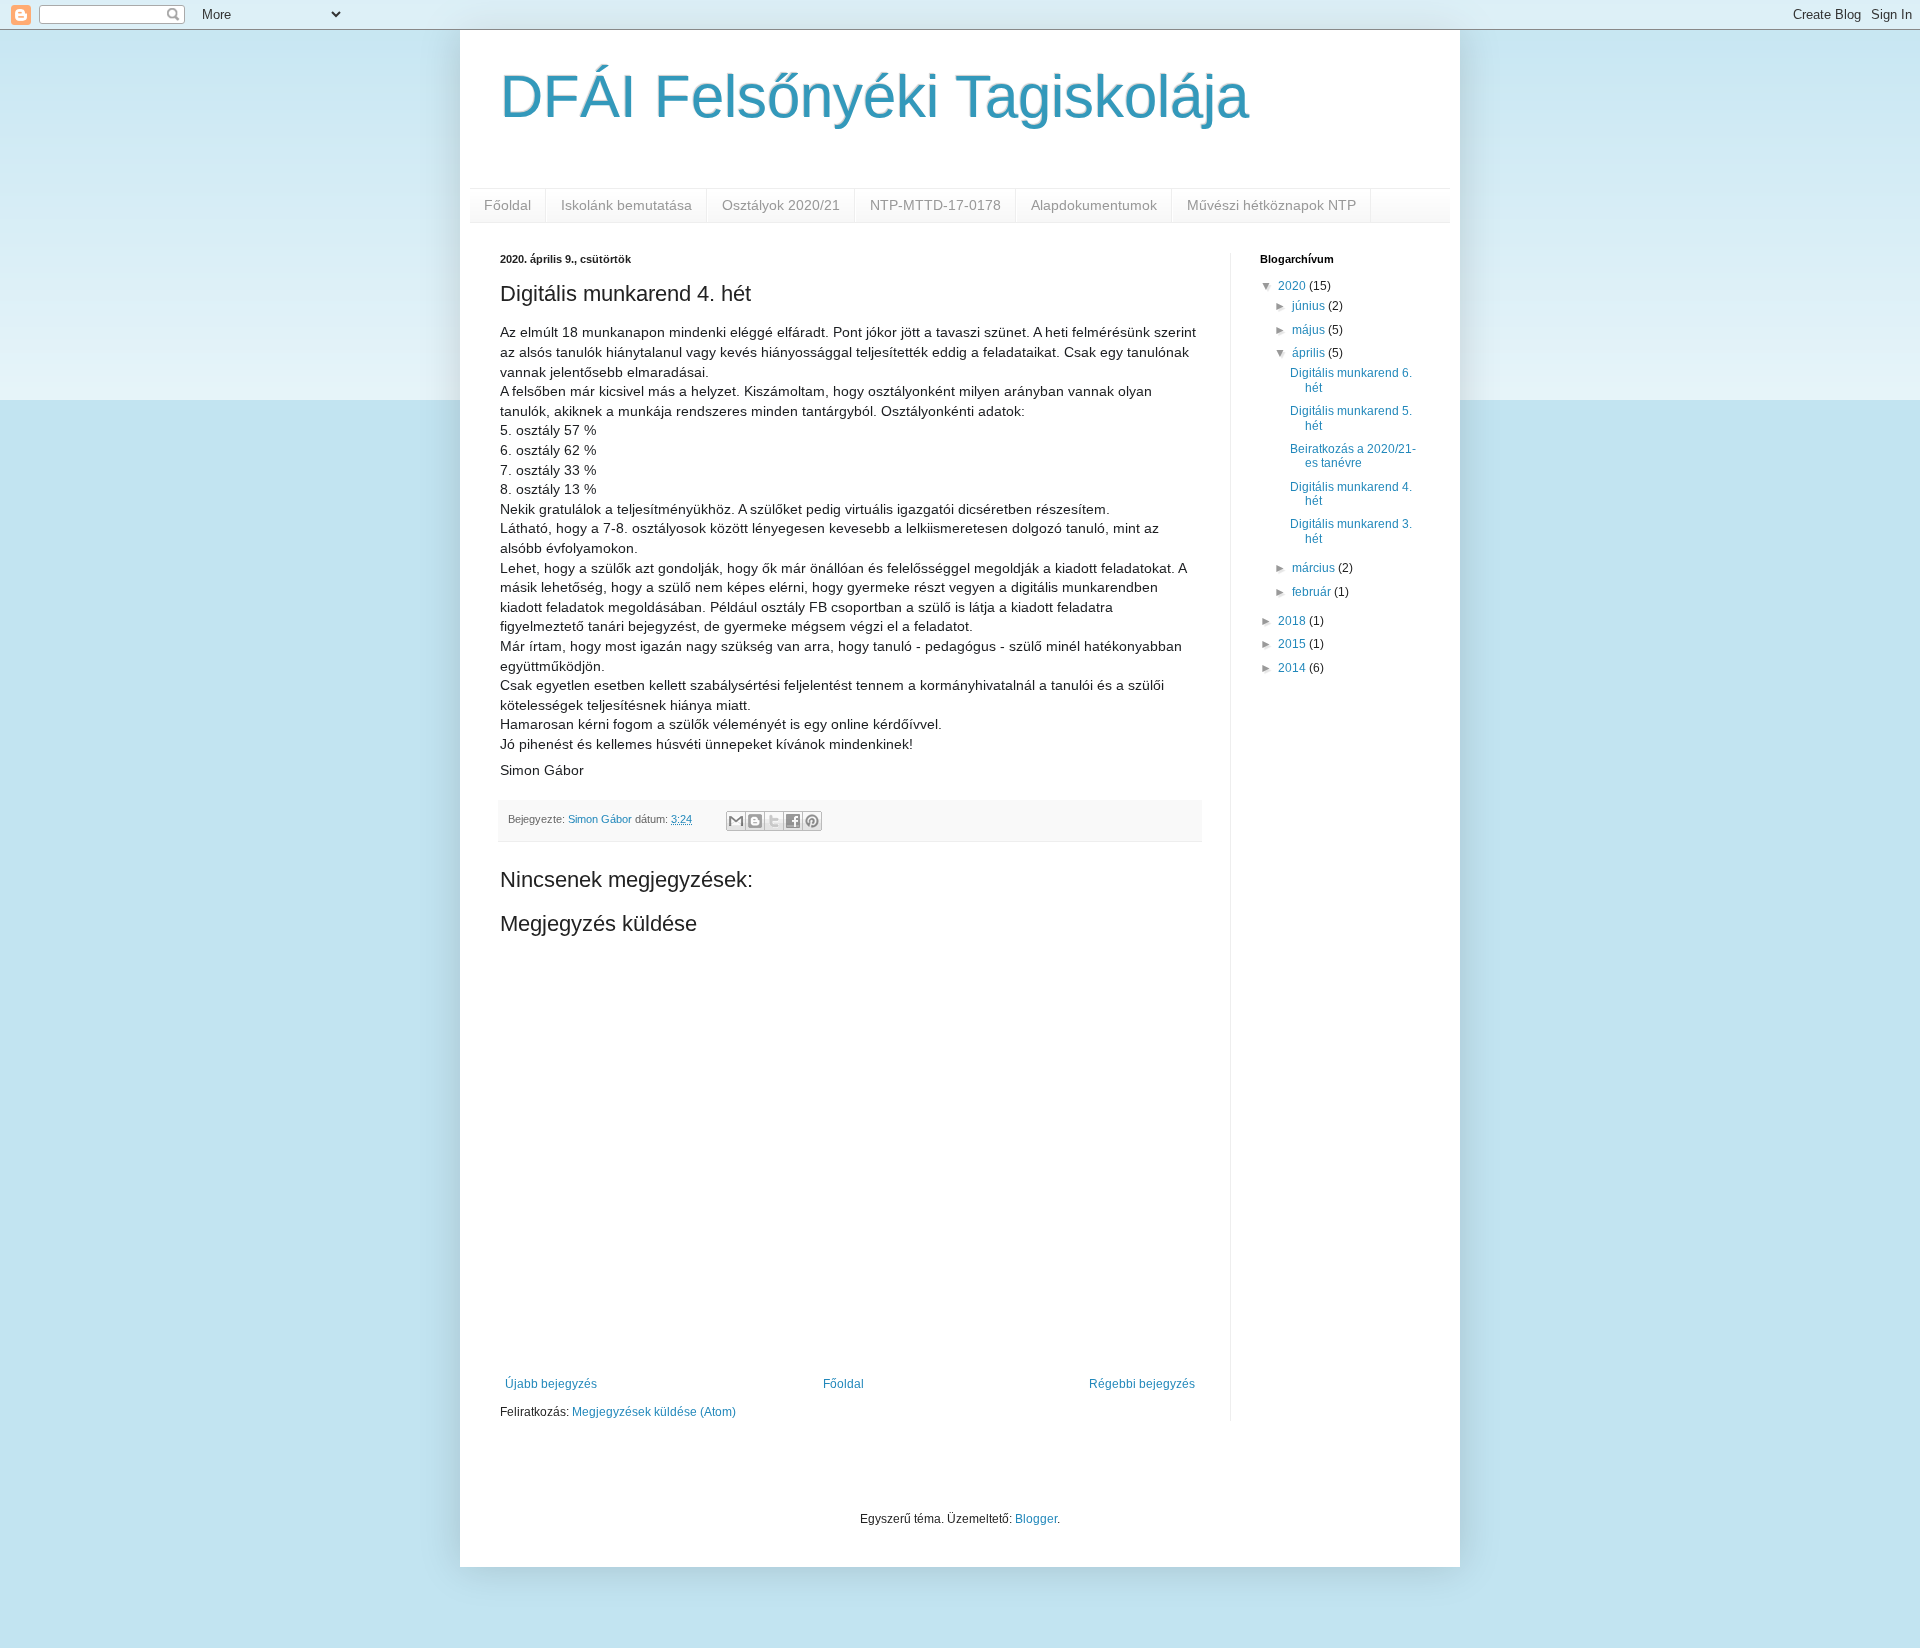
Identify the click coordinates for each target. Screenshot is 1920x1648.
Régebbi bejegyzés (1142, 1384)
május (1310, 330)
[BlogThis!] (755, 821)
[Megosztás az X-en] (774, 821)
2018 (1293, 621)
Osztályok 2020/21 (781, 205)
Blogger (1036, 1519)
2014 (1293, 668)
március (1315, 568)
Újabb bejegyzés (551, 1384)
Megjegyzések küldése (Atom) (654, 1412)
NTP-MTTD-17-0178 (935, 205)
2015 (1293, 644)
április (1310, 353)
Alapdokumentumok (1094, 205)
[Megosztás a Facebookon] (793, 821)
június (1310, 306)
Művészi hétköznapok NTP (1271, 205)
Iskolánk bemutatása (626, 205)
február (1313, 592)
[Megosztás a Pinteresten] (812, 821)
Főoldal (507, 205)
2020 (1293, 286)
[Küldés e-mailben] (736, 821)
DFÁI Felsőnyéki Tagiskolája (874, 96)
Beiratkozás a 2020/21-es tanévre (1353, 456)
